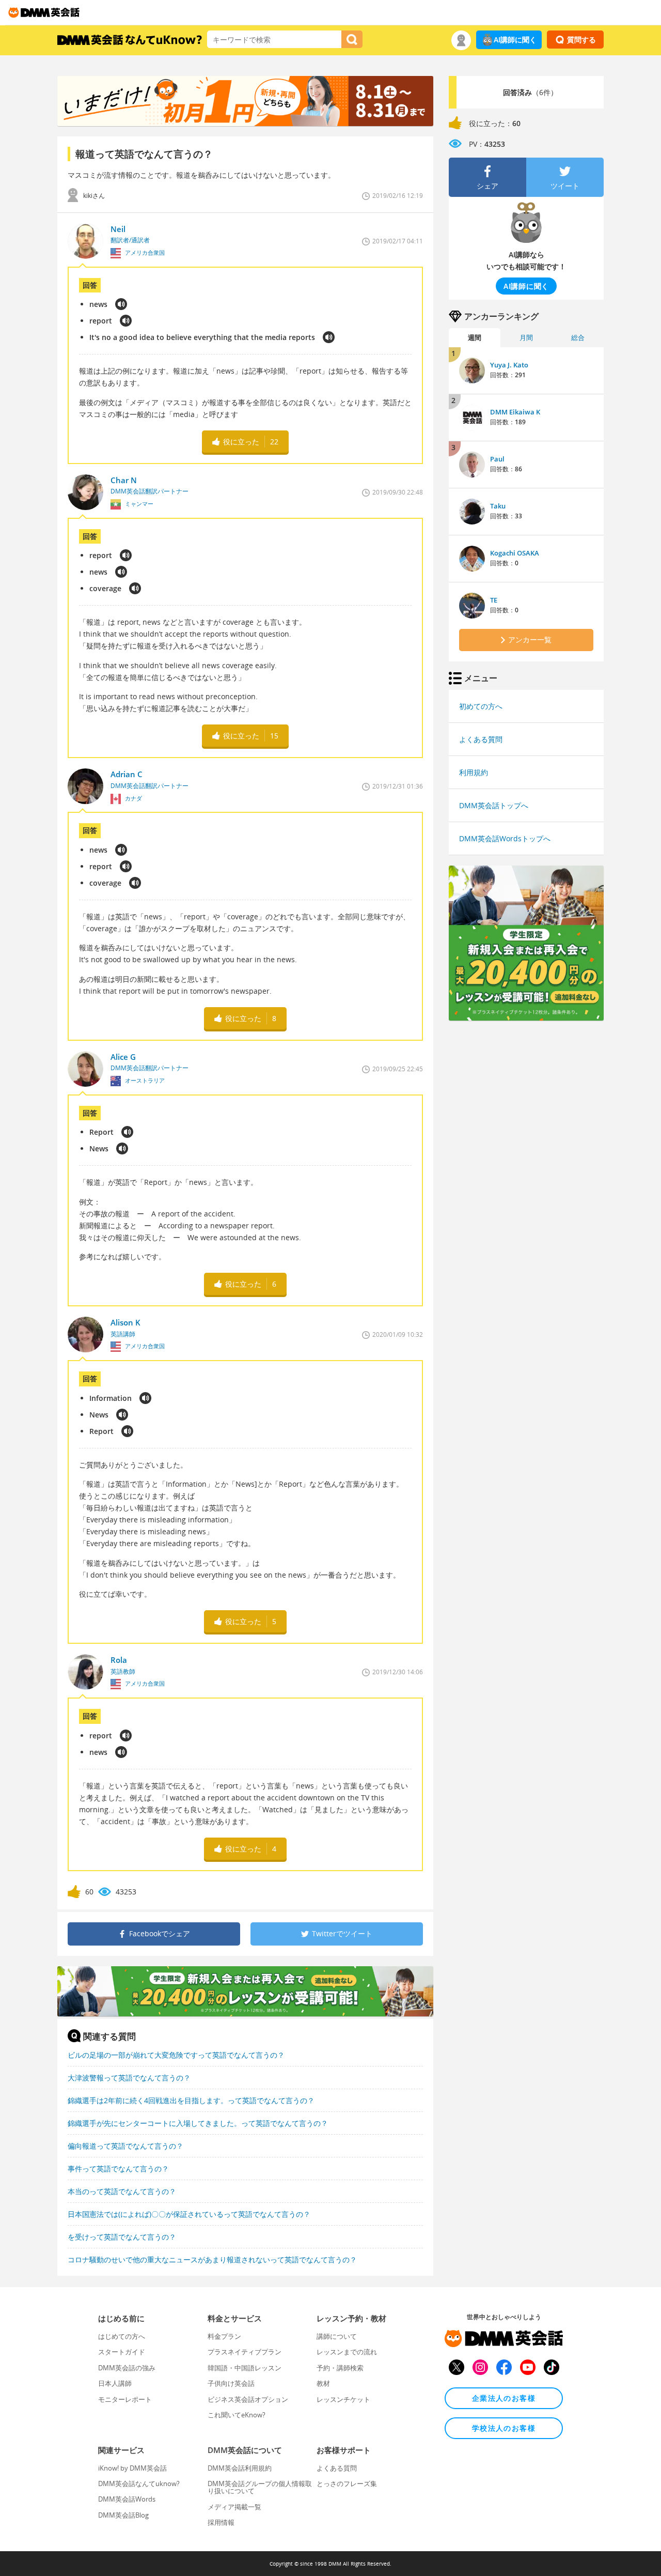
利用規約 (474, 772)
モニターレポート (125, 2399)
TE (494, 600)
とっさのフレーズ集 (347, 2484)
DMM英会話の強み (127, 2368)
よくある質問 (481, 739)
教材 (323, 2383)
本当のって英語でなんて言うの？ (122, 2191)
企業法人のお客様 (504, 2398)
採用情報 (221, 2522)
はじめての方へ (122, 2336)
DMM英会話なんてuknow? (139, 2484)
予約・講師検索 (340, 2368)
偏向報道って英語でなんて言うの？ (125, 2146)
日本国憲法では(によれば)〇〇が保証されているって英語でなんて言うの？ (189, 2214)
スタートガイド (122, 2352)
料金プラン (224, 2336)
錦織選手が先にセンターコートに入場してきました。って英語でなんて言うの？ (198, 2123)
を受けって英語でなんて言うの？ (122, 2237)
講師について (337, 2336)
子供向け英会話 (231, 2383)
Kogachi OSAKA (515, 553)
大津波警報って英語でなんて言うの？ (129, 2078)
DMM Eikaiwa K (515, 412)
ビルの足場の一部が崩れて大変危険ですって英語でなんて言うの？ (176, 2055)
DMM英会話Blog (123, 2515)
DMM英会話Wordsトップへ (505, 838)
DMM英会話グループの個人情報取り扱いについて (260, 2487)
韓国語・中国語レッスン (245, 2368)
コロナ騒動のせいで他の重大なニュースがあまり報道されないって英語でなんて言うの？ (212, 2259)
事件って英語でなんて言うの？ (118, 2169)
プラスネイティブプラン (245, 2352)
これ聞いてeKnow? (237, 2415)
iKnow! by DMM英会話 (132, 2468)
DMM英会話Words (127, 2499)
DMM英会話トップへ (494, 805)
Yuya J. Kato (509, 365)
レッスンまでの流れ (347, 2352)
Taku (498, 506)
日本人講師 (115, 2383)
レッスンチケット (343, 2399)
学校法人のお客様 (504, 2428)
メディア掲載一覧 (234, 2507)
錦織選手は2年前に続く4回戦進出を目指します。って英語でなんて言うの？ (191, 2100)
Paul (497, 459)
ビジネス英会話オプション (248, 2399)
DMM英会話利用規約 (240, 2468)
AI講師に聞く (515, 40)
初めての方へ (481, 706)
